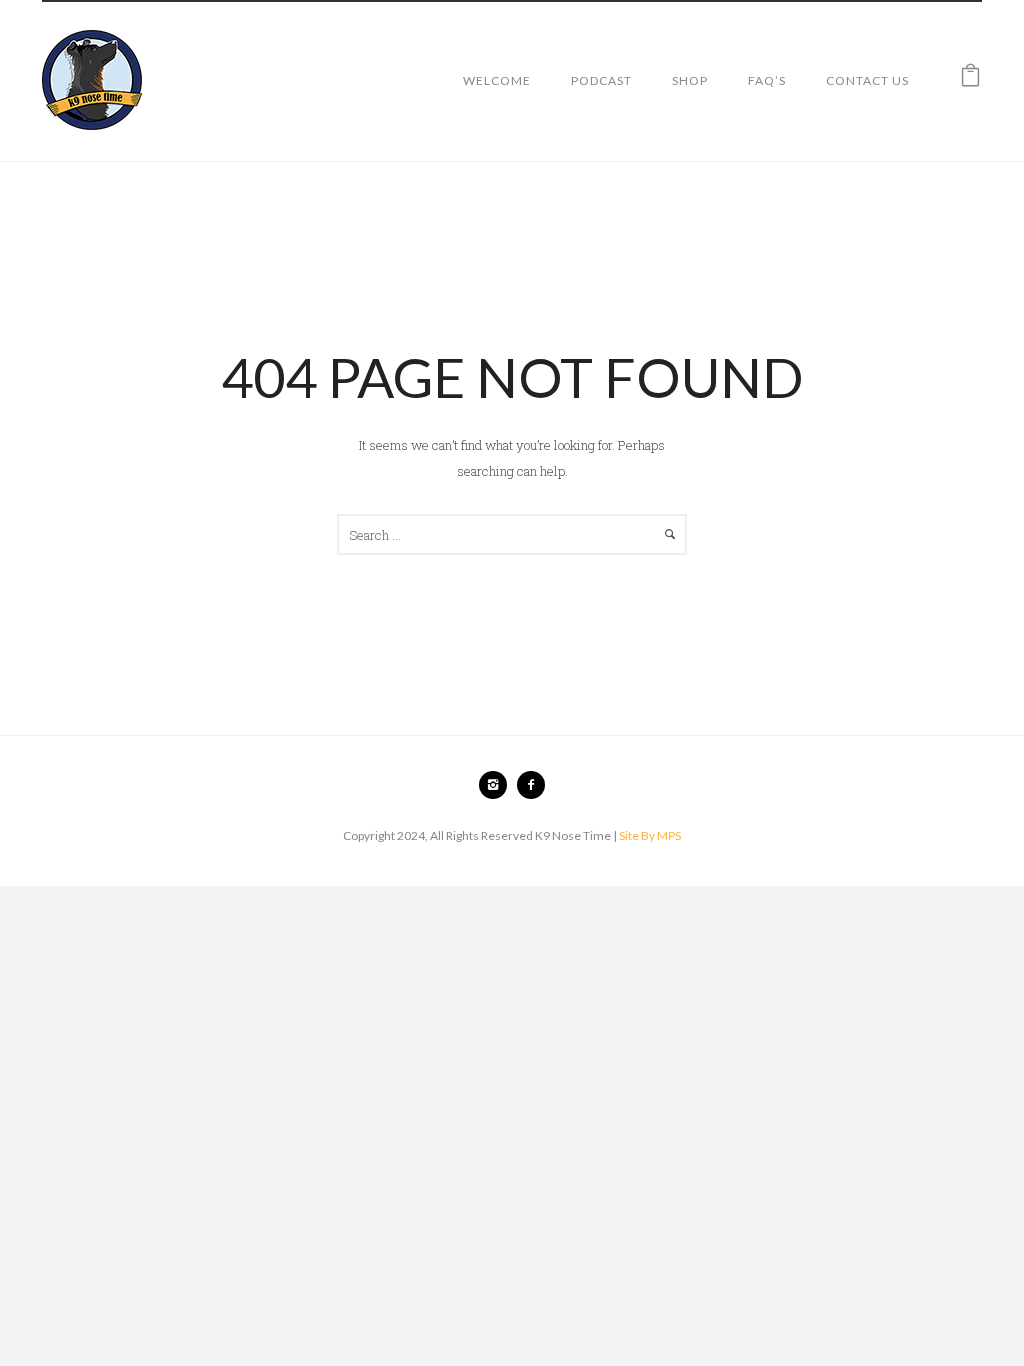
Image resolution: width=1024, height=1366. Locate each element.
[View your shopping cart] (970, 80)
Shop (690, 80)
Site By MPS (650, 835)
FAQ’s (767, 80)
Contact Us (867, 80)
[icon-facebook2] (531, 785)
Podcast (601, 80)
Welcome (497, 80)
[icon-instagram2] (498, 785)
